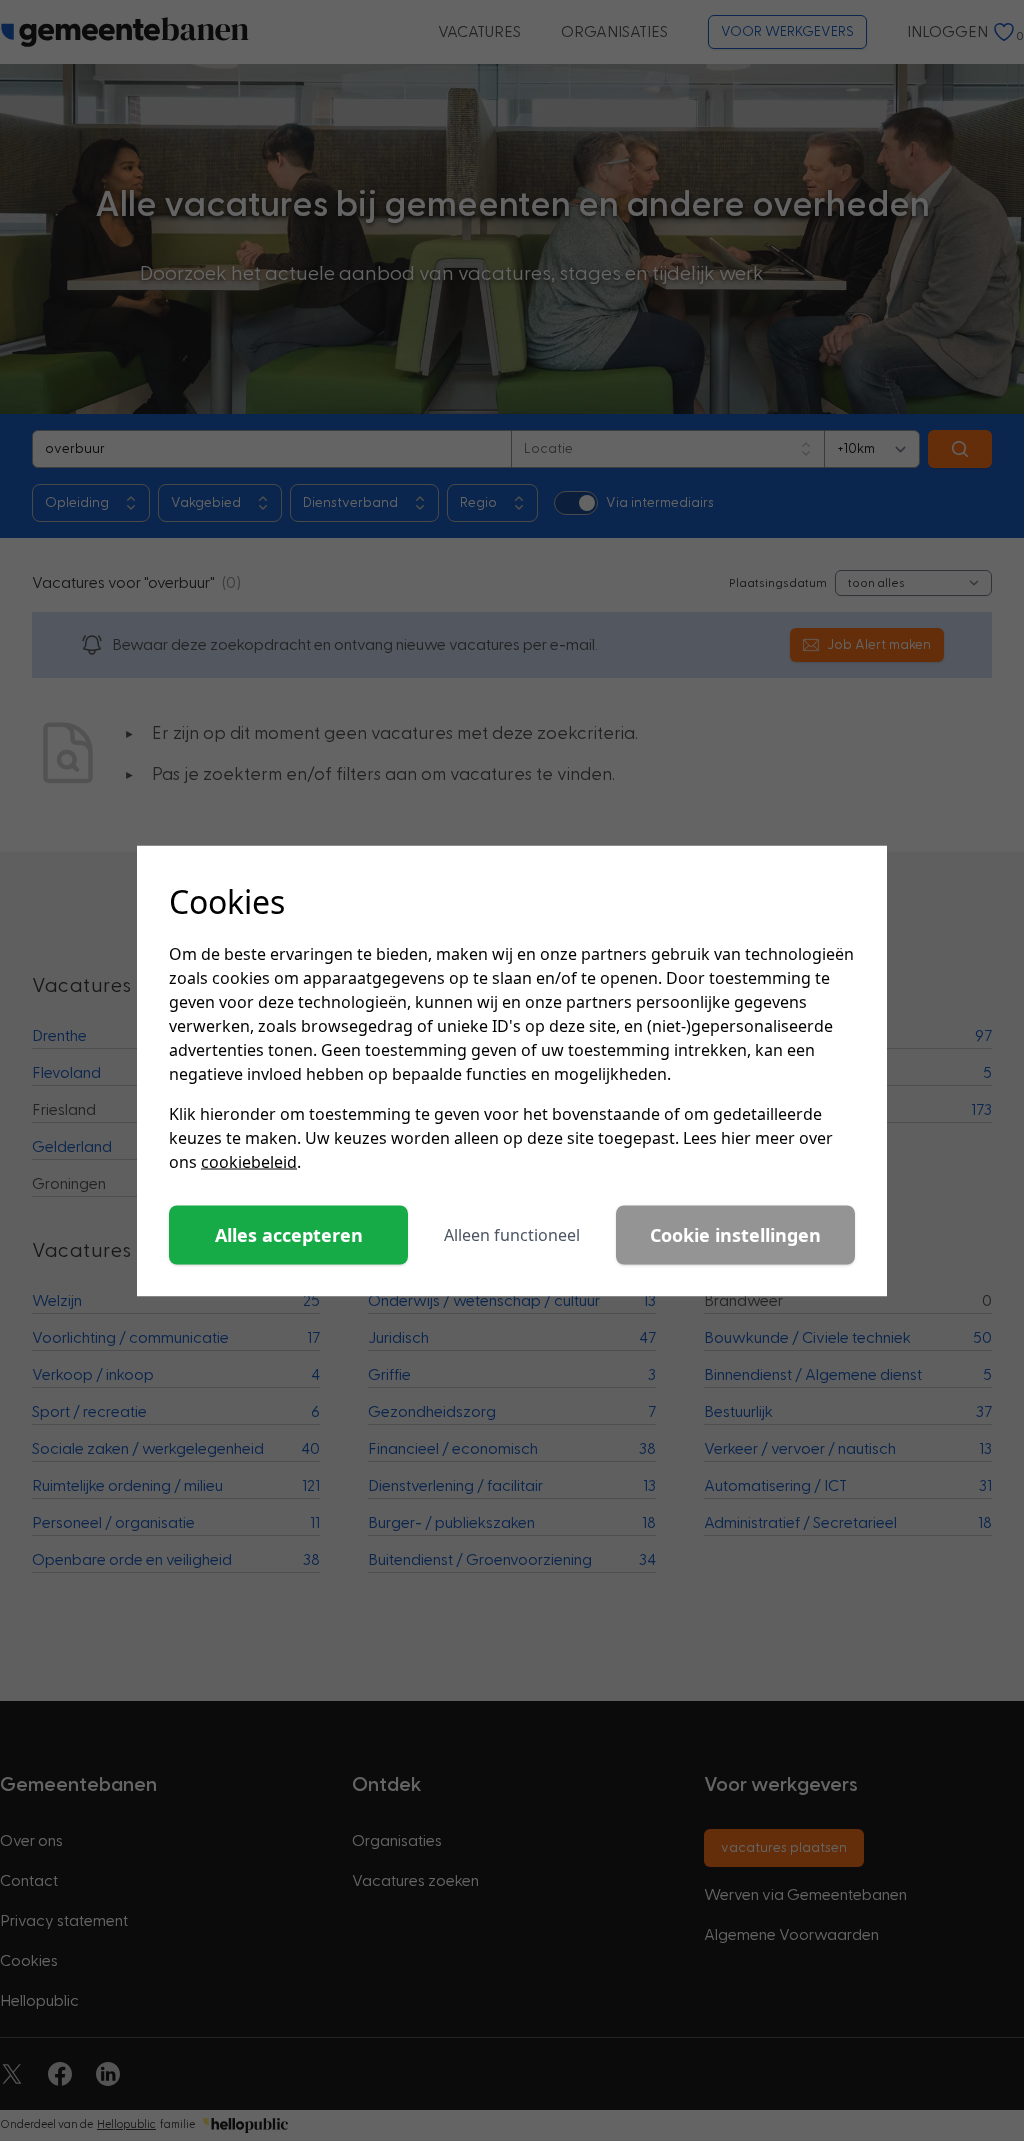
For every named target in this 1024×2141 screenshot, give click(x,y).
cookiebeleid (249, 1161)
